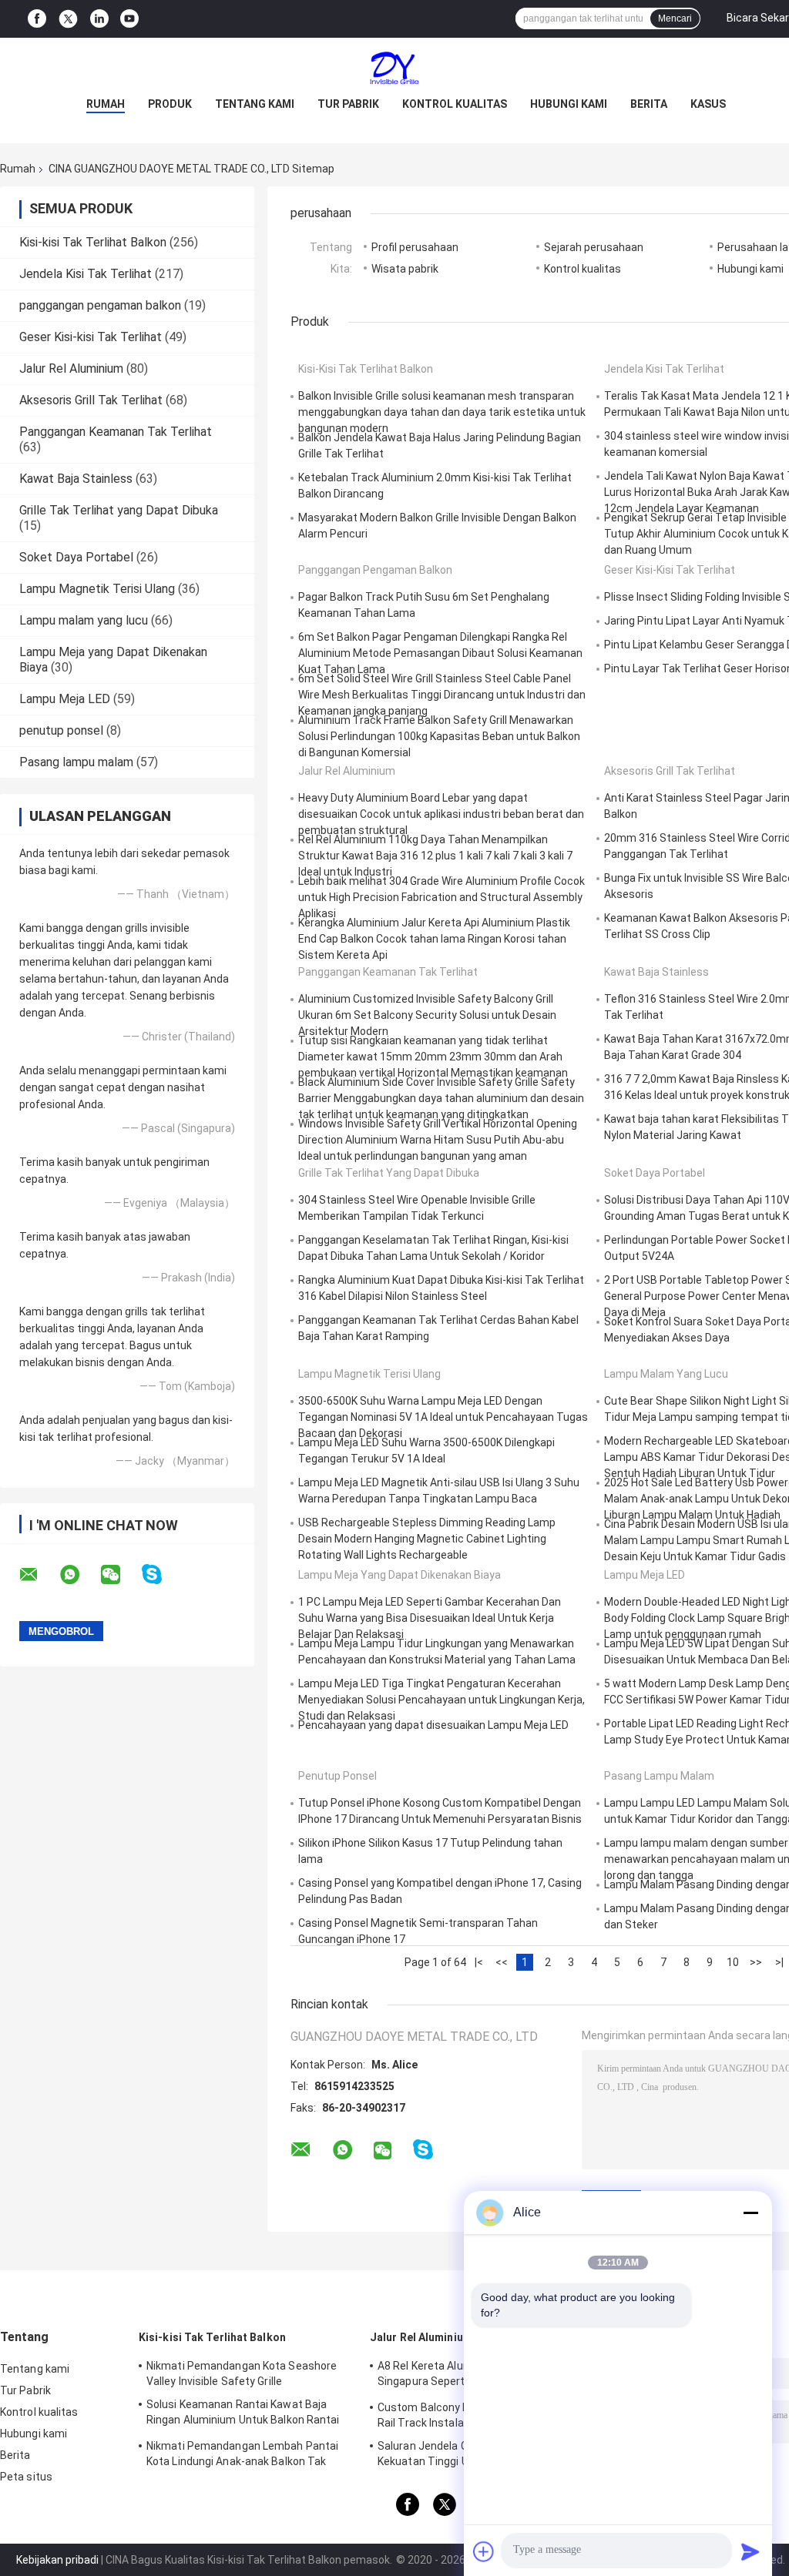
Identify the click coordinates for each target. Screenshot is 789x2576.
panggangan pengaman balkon (100, 305)
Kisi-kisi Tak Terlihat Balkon (93, 242)
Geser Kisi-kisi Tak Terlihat (91, 337)
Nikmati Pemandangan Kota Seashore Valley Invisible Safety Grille (242, 2373)
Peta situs (26, 2477)
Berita (649, 104)
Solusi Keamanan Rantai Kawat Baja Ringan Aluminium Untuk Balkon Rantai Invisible (243, 2414)
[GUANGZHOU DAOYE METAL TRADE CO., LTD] (394, 69)
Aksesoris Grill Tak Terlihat (91, 400)
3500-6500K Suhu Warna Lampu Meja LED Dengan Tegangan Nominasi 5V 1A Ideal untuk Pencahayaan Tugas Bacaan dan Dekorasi (443, 1417)
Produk (170, 104)
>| (779, 1962)
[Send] (750, 2551)
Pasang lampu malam (76, 762)
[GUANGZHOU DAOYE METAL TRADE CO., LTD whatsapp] (79, 1575)
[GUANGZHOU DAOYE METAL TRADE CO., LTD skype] (161, 1574)
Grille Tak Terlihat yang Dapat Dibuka (119, 510)
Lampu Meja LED (65, 699)
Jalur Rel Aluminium (71, 368)
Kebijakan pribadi (57, 2560)
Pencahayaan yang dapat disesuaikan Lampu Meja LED (433, 1725)
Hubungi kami (569, 104)
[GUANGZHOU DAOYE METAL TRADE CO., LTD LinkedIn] (99, 19)
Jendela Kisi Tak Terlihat (86, 274)
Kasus (708, 104)
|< (479, 1962)
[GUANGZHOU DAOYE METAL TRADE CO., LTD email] (39, 1575)
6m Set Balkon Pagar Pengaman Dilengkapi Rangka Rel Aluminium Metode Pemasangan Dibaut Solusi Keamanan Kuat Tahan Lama (440, 653)
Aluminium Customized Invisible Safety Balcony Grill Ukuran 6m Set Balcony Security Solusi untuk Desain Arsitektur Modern (427, 1015)
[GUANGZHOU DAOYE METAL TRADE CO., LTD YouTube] (129, 19)
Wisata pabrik (405, 269)
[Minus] (750, 2213)
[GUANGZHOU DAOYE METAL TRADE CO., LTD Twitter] (68, 19)
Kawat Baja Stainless (76, 479)
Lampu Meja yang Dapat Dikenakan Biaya (400, 1575)
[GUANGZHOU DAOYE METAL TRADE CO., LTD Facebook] (37, 19)
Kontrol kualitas (455, 104)
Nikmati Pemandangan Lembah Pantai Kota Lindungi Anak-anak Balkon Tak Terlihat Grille (242, 2456)
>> (756, 1962)
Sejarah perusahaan (594, 247)
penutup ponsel (61, 730)
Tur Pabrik (348, 104)
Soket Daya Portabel (76, 557)
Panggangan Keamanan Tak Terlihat (116, 432)
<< (502, 1962)
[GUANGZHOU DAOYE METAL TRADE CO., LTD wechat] (120, 1575)
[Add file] (484, 2551)
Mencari (675, 18)
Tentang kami (255, 104)
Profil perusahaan (415, 247)
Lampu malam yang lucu (84, 620)
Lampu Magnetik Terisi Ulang (97, 589)
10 (733, 1962)
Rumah (106, 104)
